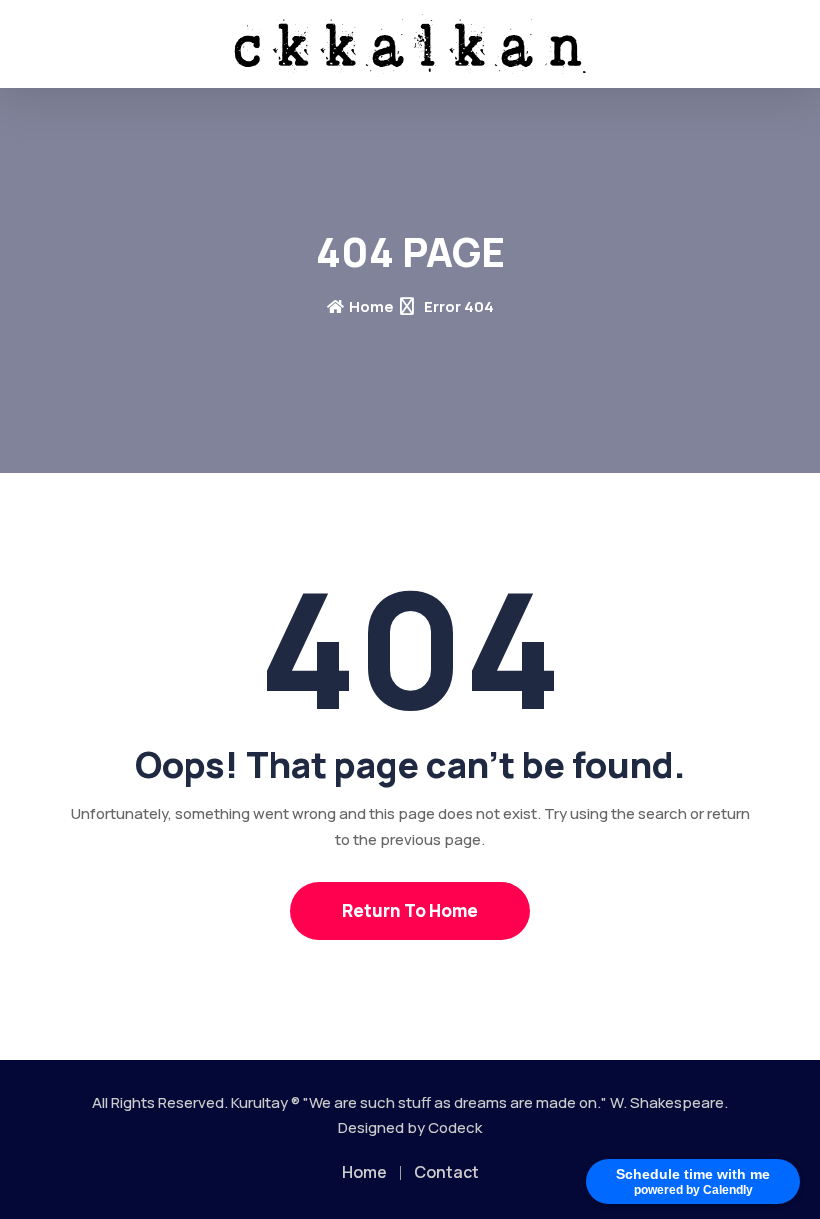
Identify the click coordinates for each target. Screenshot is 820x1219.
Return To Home (410, 910)
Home (371, 306)
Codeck (455, 1127)
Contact (446, 1172)
